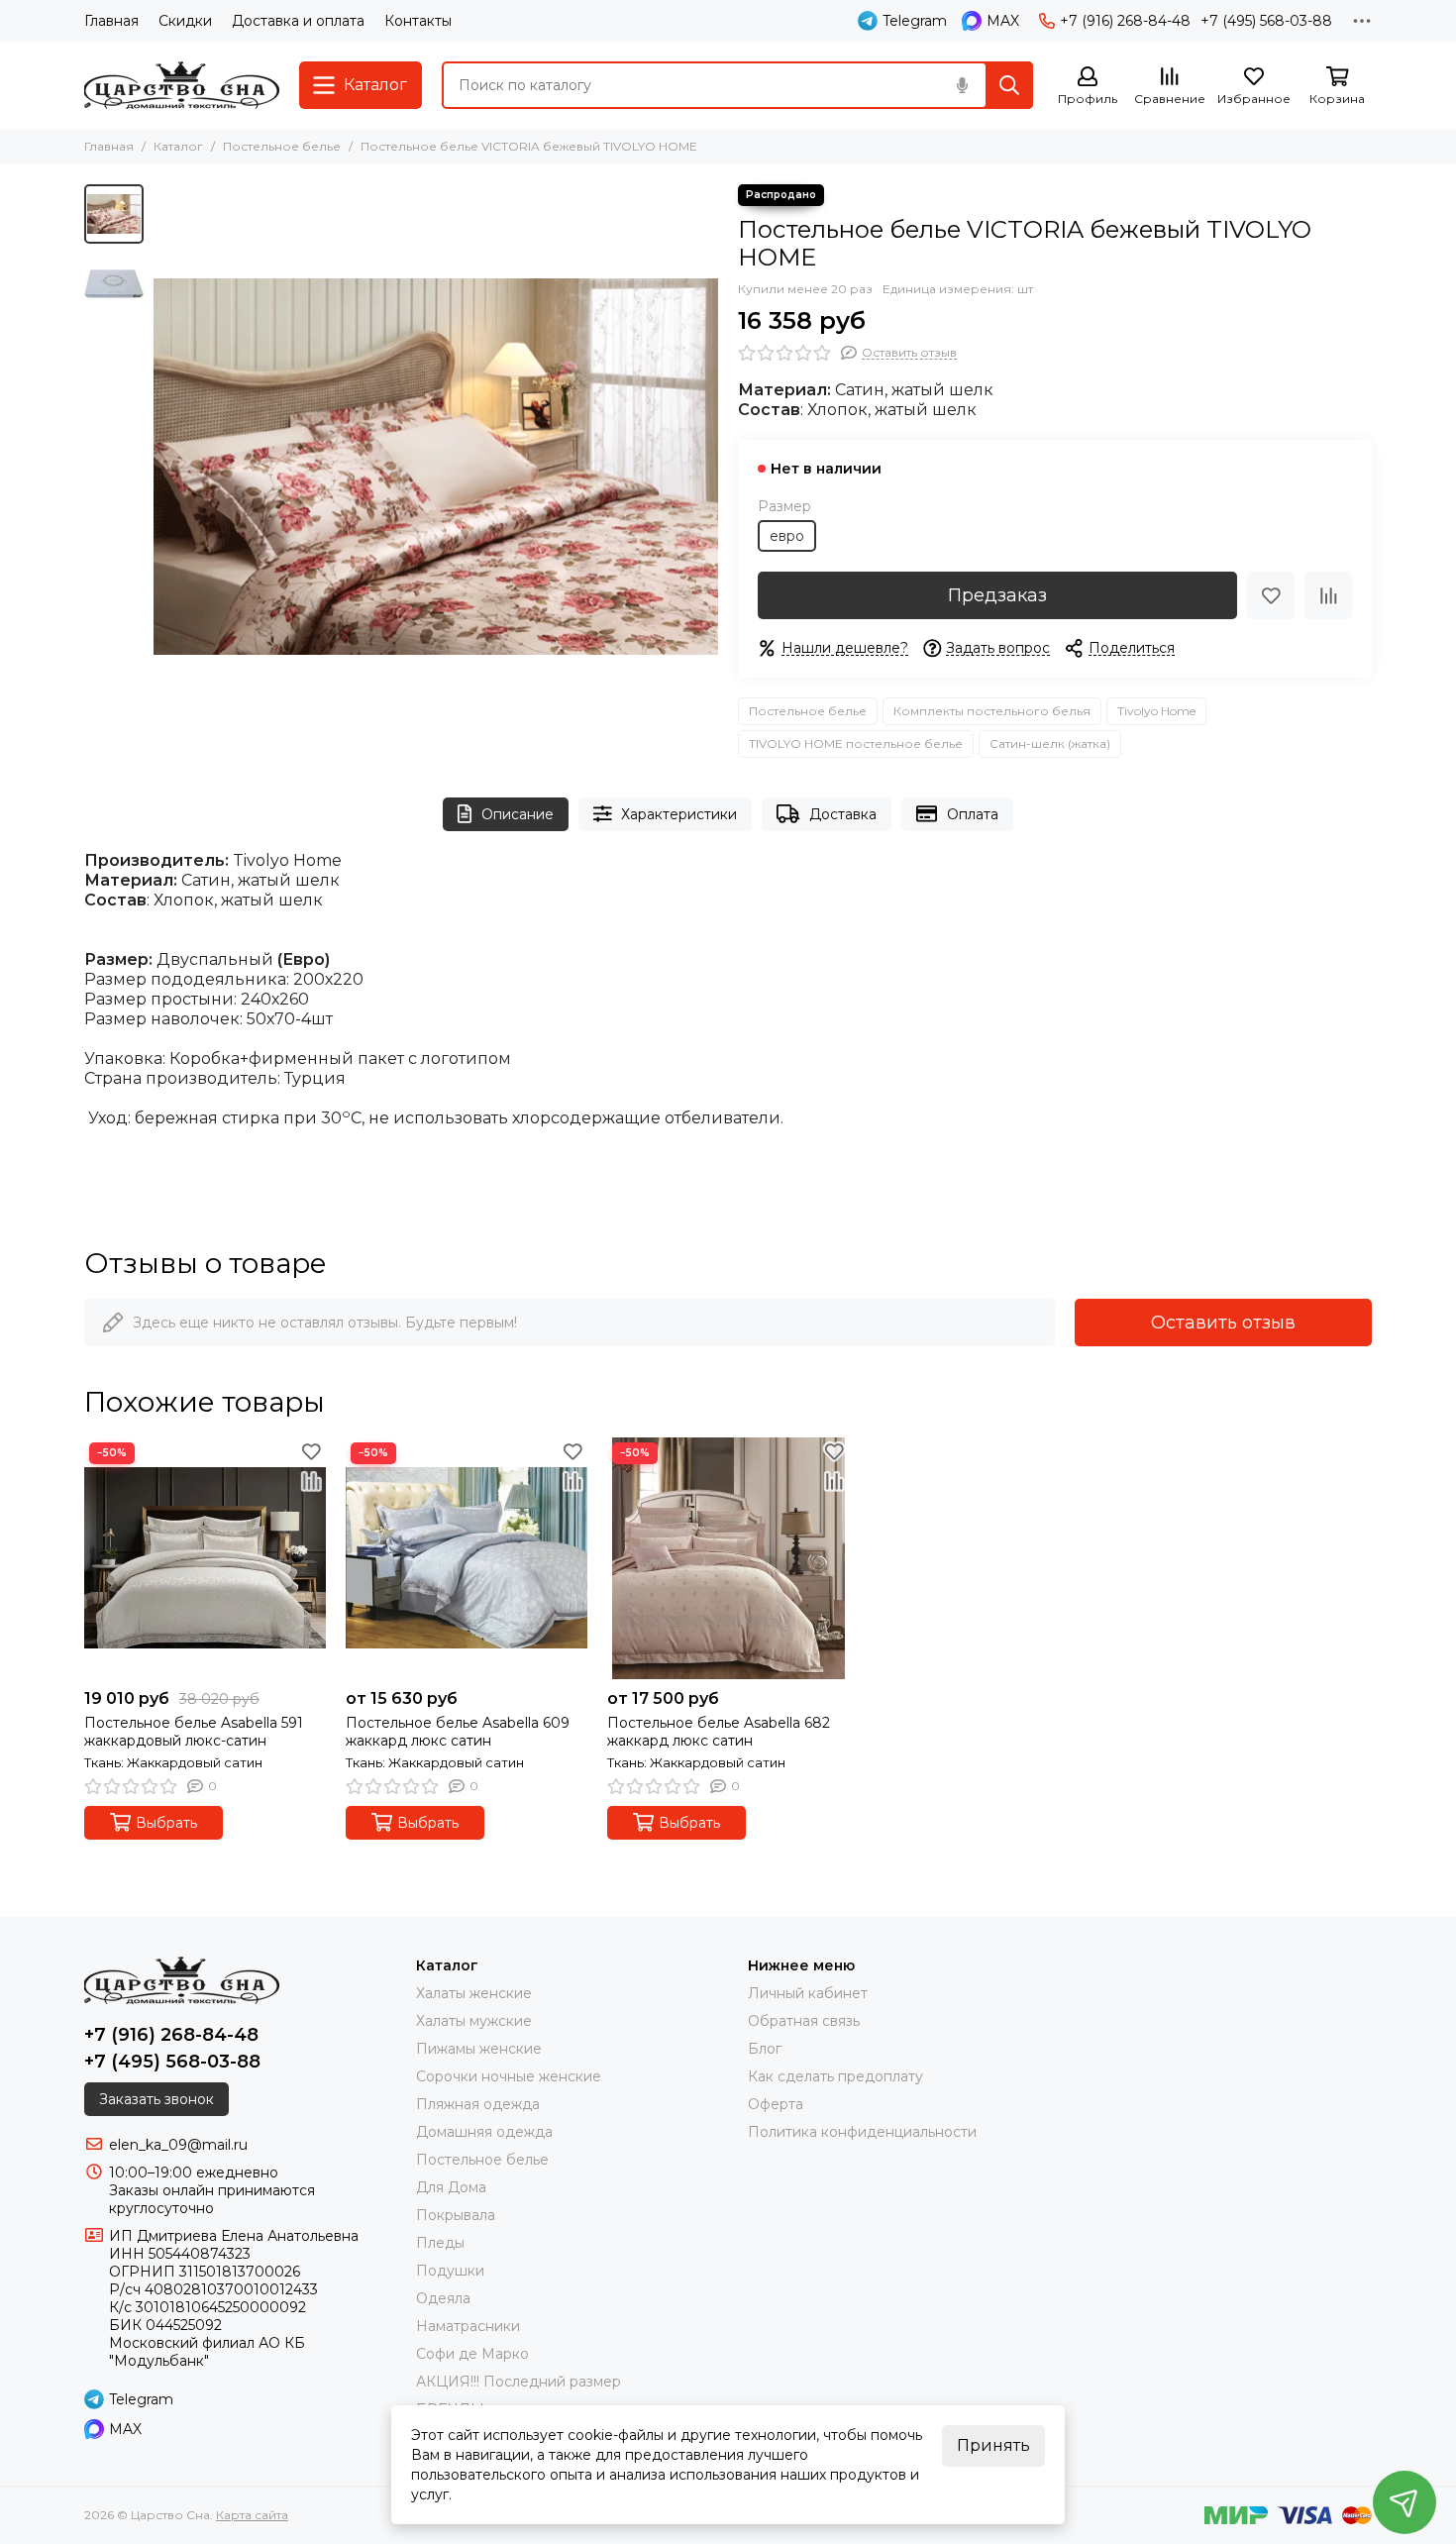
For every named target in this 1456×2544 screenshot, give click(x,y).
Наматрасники (468, 2326)
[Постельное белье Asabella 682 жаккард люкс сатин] (728, 1558)
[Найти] (1009, 85)
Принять (993, 2445)
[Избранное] (1271, 595)
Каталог (178, 146)
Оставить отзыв (1223, 1323)
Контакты (418, 21)
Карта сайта (252, 2515)
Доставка (843, 814)
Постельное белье (282, 146)
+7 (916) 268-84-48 (1125, 21)
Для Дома (451, 2187)
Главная (111, 21)
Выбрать (166, 1823)
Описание (518, 814)
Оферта (776, 2104)
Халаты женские (474, 1993)
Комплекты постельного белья (992, 711)
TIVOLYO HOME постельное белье (856, 743)
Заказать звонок (156, 2099)
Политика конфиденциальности (862, 2132)
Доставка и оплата (298, 21)
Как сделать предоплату (835, 2076)
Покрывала (456, 2215)
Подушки (450, 2271)
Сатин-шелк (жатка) (1050, 743)
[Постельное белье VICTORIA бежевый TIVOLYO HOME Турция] (436, 467)
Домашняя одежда (484, 2132)
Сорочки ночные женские (509, 2076)
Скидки (185, 21)
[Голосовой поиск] (962, 85)
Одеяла (443, 2298)
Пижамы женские (479, 2049)
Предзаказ (997, 595)
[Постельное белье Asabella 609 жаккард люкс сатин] (467, 1558)
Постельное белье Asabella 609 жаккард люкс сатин (458, 1732)
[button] (163, 467)
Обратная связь (804, 2021)
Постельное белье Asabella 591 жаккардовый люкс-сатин (194, 1732)
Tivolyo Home (1156, 711)
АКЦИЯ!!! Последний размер (519, 2382)
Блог (765, 2049)
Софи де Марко (472, 2354)
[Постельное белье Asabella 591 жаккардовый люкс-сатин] (205, 1558)
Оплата (973, 814)
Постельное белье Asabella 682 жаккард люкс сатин (719, 1732)
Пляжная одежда (478, 2104)
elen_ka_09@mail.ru (178, 2145)
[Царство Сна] (182, 85)
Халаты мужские (474, 2021)
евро (787, 536)
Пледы (440, 2243)
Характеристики (679, 814)
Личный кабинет (808, 1993)
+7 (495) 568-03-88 (1266, 21)
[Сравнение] (1328, 595)
